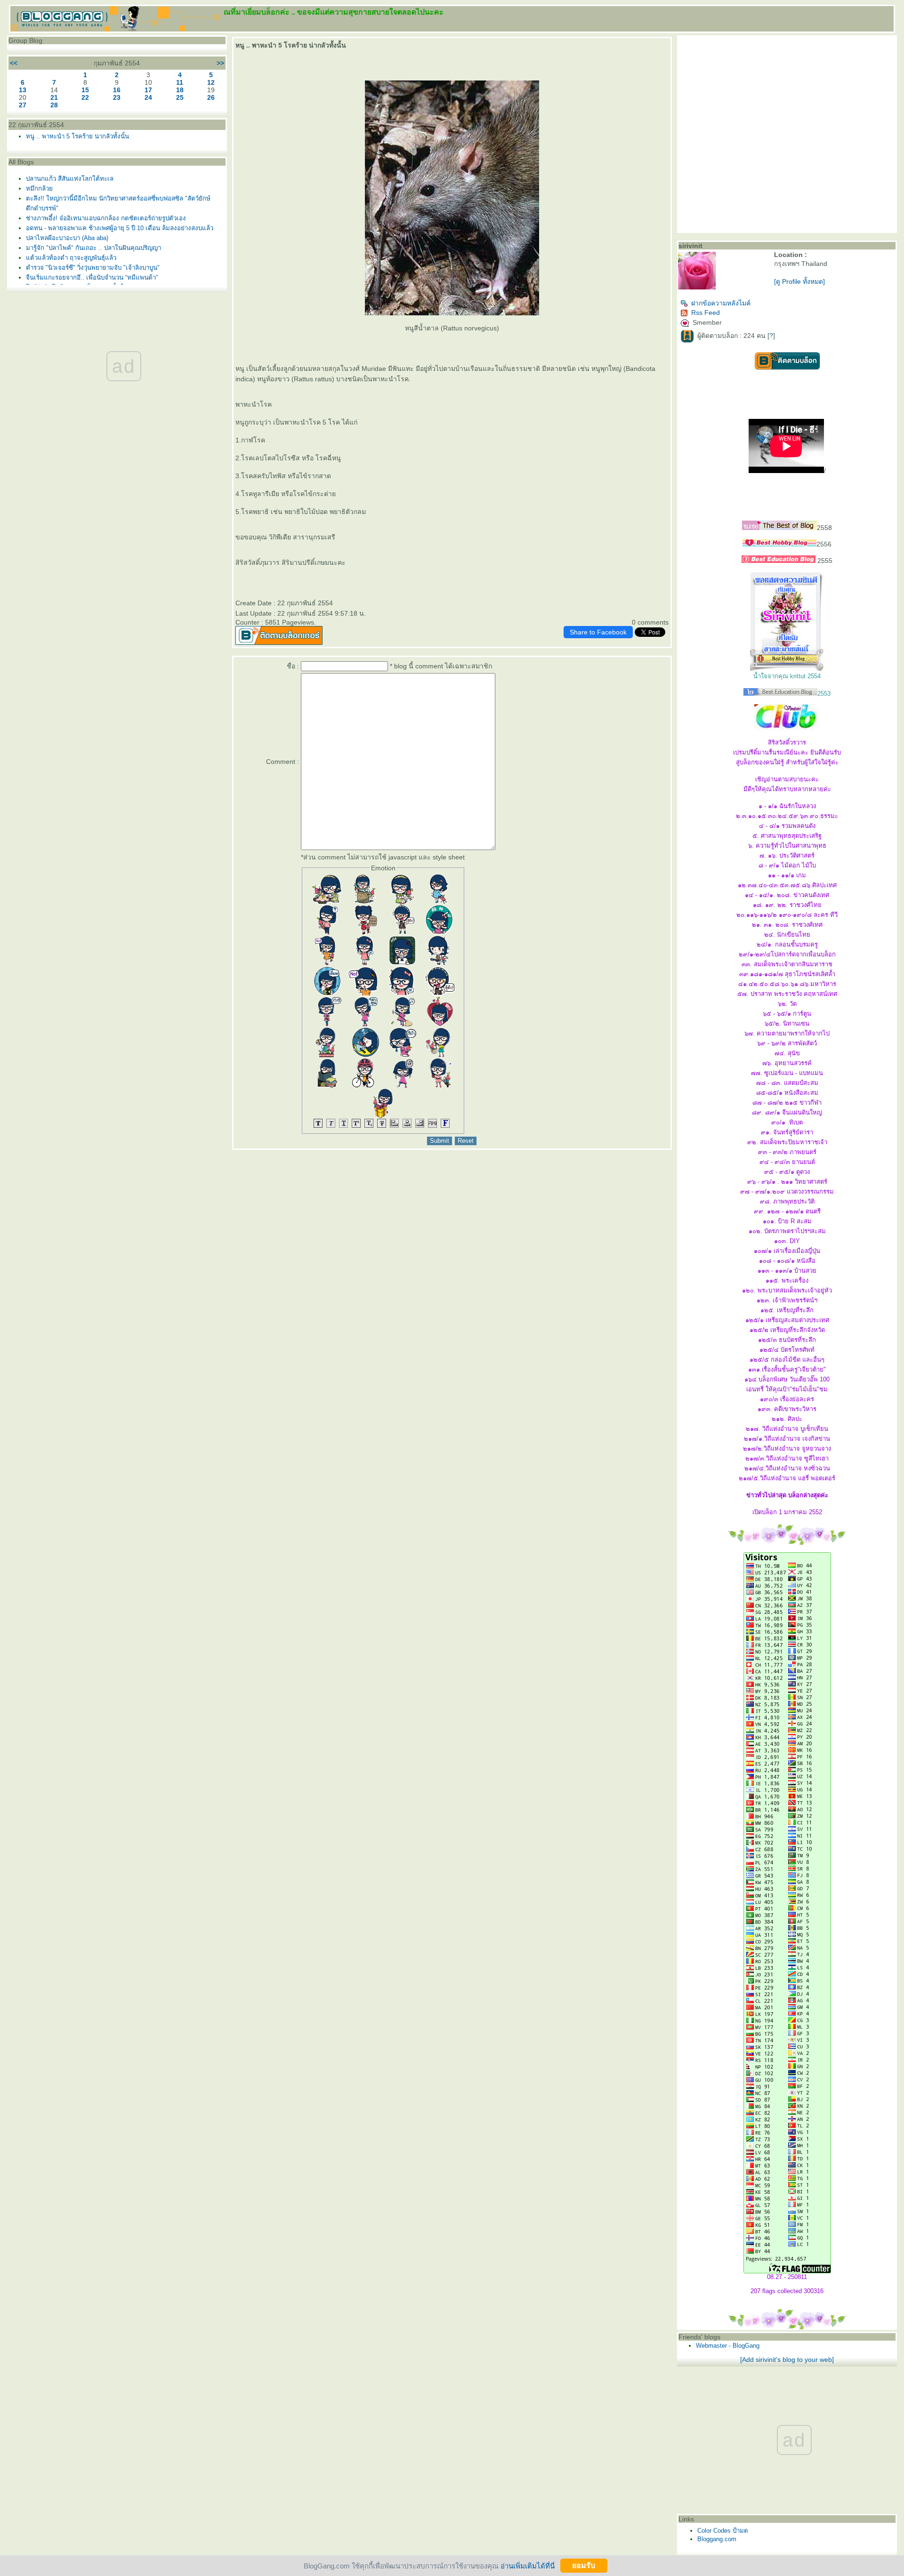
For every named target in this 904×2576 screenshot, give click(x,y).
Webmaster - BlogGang (728, 2346)
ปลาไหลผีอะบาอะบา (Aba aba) (67, 238)
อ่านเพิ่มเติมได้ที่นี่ (528, 2565)
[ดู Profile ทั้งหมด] (799, 281)
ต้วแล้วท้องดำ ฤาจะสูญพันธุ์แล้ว (71, 258)
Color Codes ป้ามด (723, 2531)
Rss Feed (706, 313)
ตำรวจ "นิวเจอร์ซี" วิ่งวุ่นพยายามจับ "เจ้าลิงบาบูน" (93, 268)
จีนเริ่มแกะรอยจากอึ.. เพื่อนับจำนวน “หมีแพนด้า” (92, 277)
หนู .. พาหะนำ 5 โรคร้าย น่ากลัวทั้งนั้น (77, 136)
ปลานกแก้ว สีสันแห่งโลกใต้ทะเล (70, 179)
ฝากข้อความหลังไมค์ (721, 303)
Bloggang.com (717, 2539)
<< (14, 63)
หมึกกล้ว (39, 189)
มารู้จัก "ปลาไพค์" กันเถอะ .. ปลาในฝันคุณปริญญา (93, 248)
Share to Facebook (598, 632)
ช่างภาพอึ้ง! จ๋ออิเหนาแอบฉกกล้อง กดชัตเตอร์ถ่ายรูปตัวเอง (106, 218)
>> (220, 63)
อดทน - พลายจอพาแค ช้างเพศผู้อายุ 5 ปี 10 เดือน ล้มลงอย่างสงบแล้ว (120, 228)
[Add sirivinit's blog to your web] (787, 2359)
